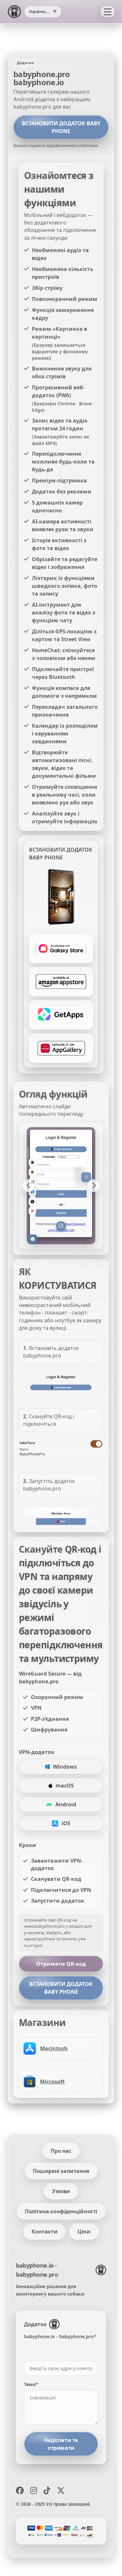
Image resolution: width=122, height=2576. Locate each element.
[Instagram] (34, 2490)
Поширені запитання (61, 2171)
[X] (61, 2490)
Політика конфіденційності (61, 2211)
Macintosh (54, 2048)
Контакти (44, 2232)
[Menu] (108, 12)
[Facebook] (20, 2490)
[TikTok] (47, 2490)
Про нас (61, 2151)
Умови (61, 2191)
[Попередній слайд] (28, 1186)
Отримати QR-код (61, 1964)
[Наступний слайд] (94, 1186)
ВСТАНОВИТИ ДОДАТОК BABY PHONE (61, 127)
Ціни (84, 2232)
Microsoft (52, 2082)
